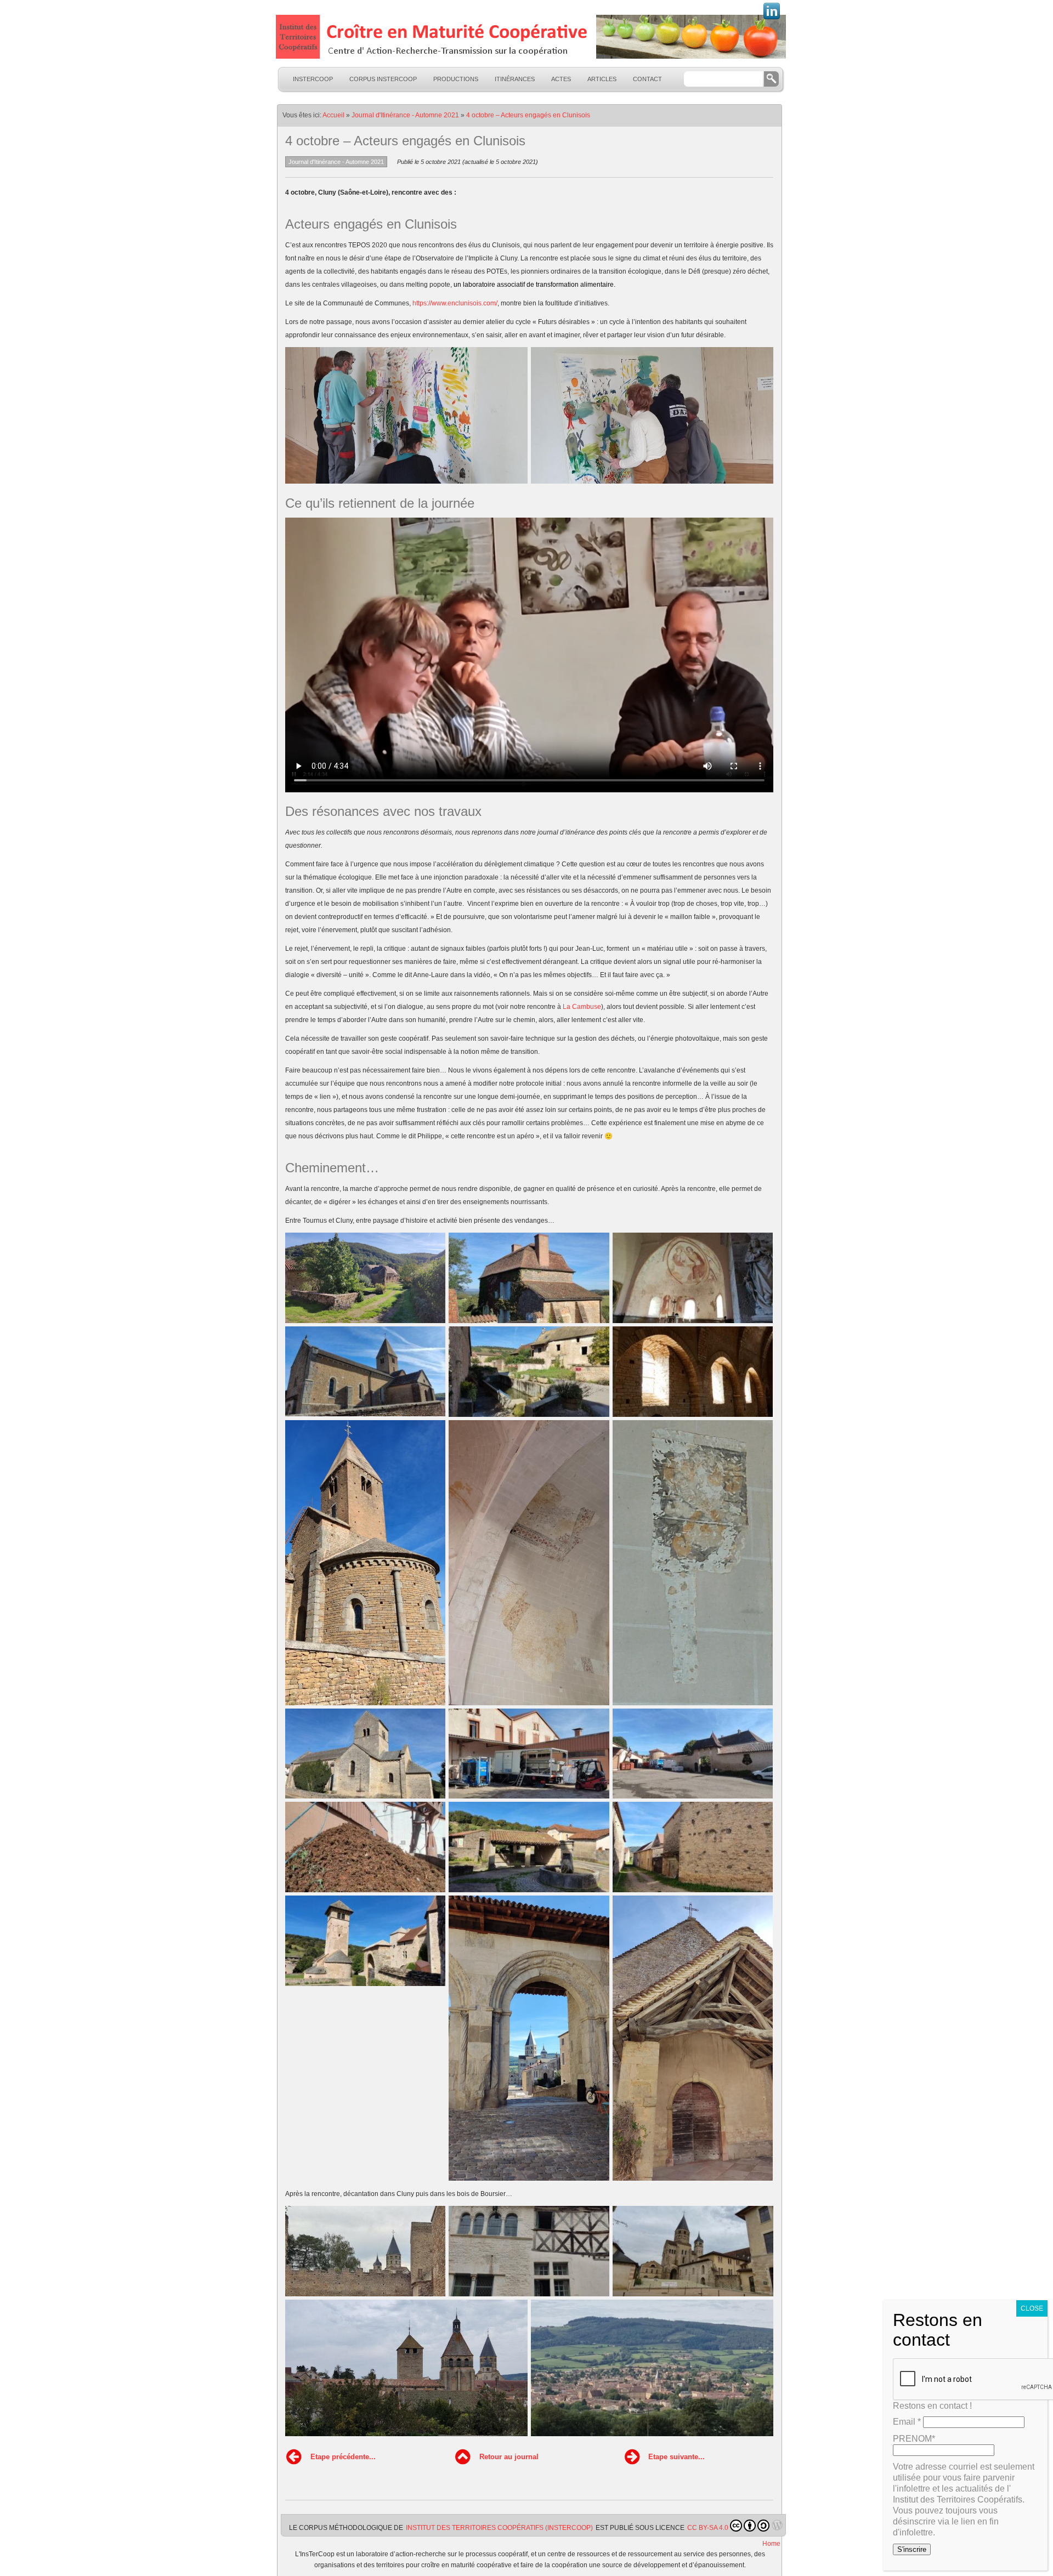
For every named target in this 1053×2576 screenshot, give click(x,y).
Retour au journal (509, 2457)
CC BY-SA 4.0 (708, 2528)
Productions (456, 79)
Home (771, 2544)
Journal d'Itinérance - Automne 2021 (405, 115)
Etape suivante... (676, 2457)
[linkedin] (772, 18)
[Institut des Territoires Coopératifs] (530, 37)
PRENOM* (914, 2439)
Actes (561, 79)
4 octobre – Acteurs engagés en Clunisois (528, 115)
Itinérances (515, 79)
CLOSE (1032, 2308)
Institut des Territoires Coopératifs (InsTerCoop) (499, 2528)
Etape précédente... (343, 2457)
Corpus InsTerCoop (383, 79)
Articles (602, 79)
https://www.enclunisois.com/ (455, 303)
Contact (647, 79)
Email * (907, 2422)
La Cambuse (582, 1007)
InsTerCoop (313, 79)
